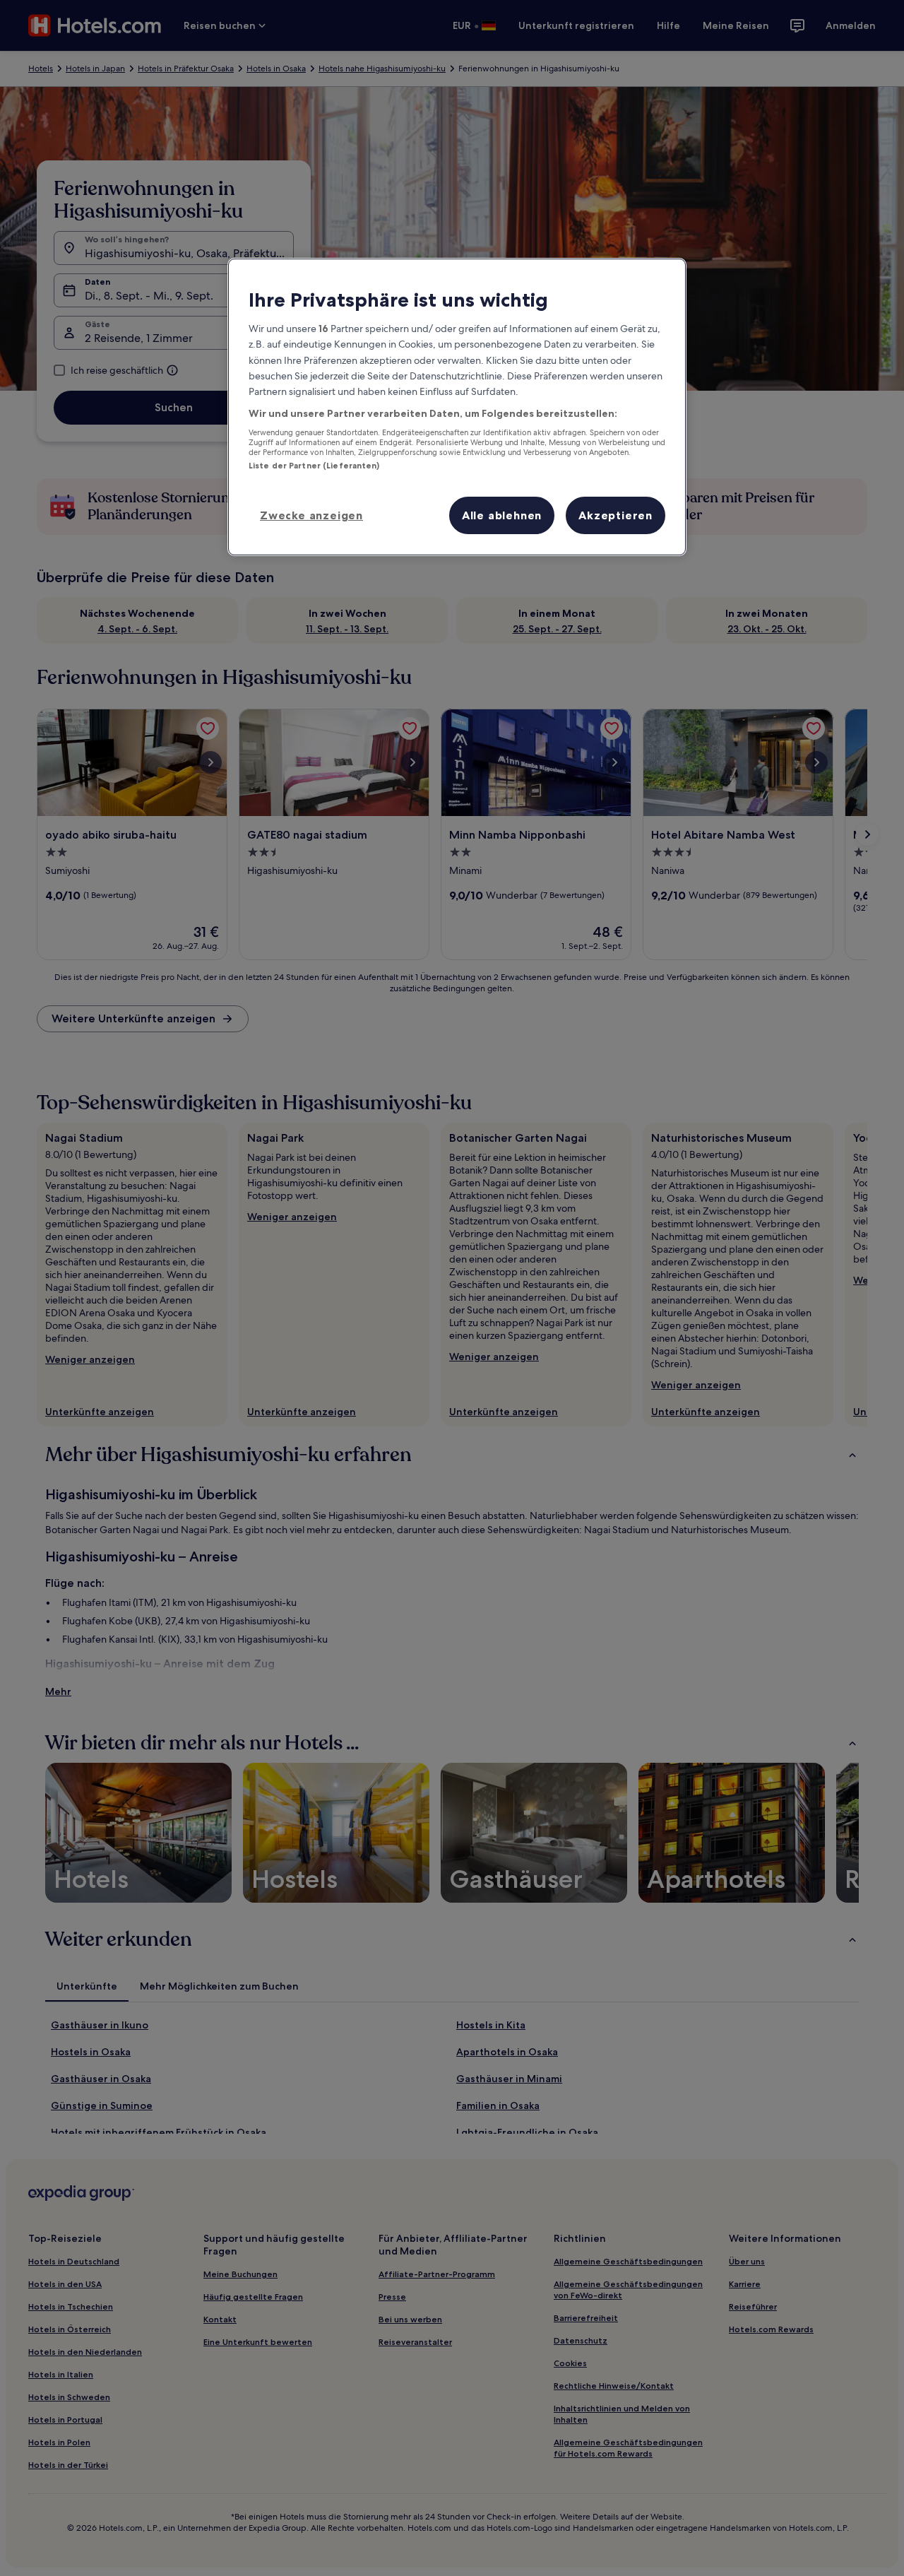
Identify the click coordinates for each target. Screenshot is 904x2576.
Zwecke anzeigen (311, 515)
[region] (457, 407)
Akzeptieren (615, 515)
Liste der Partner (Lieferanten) (314, 466)
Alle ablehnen (502, 515)
